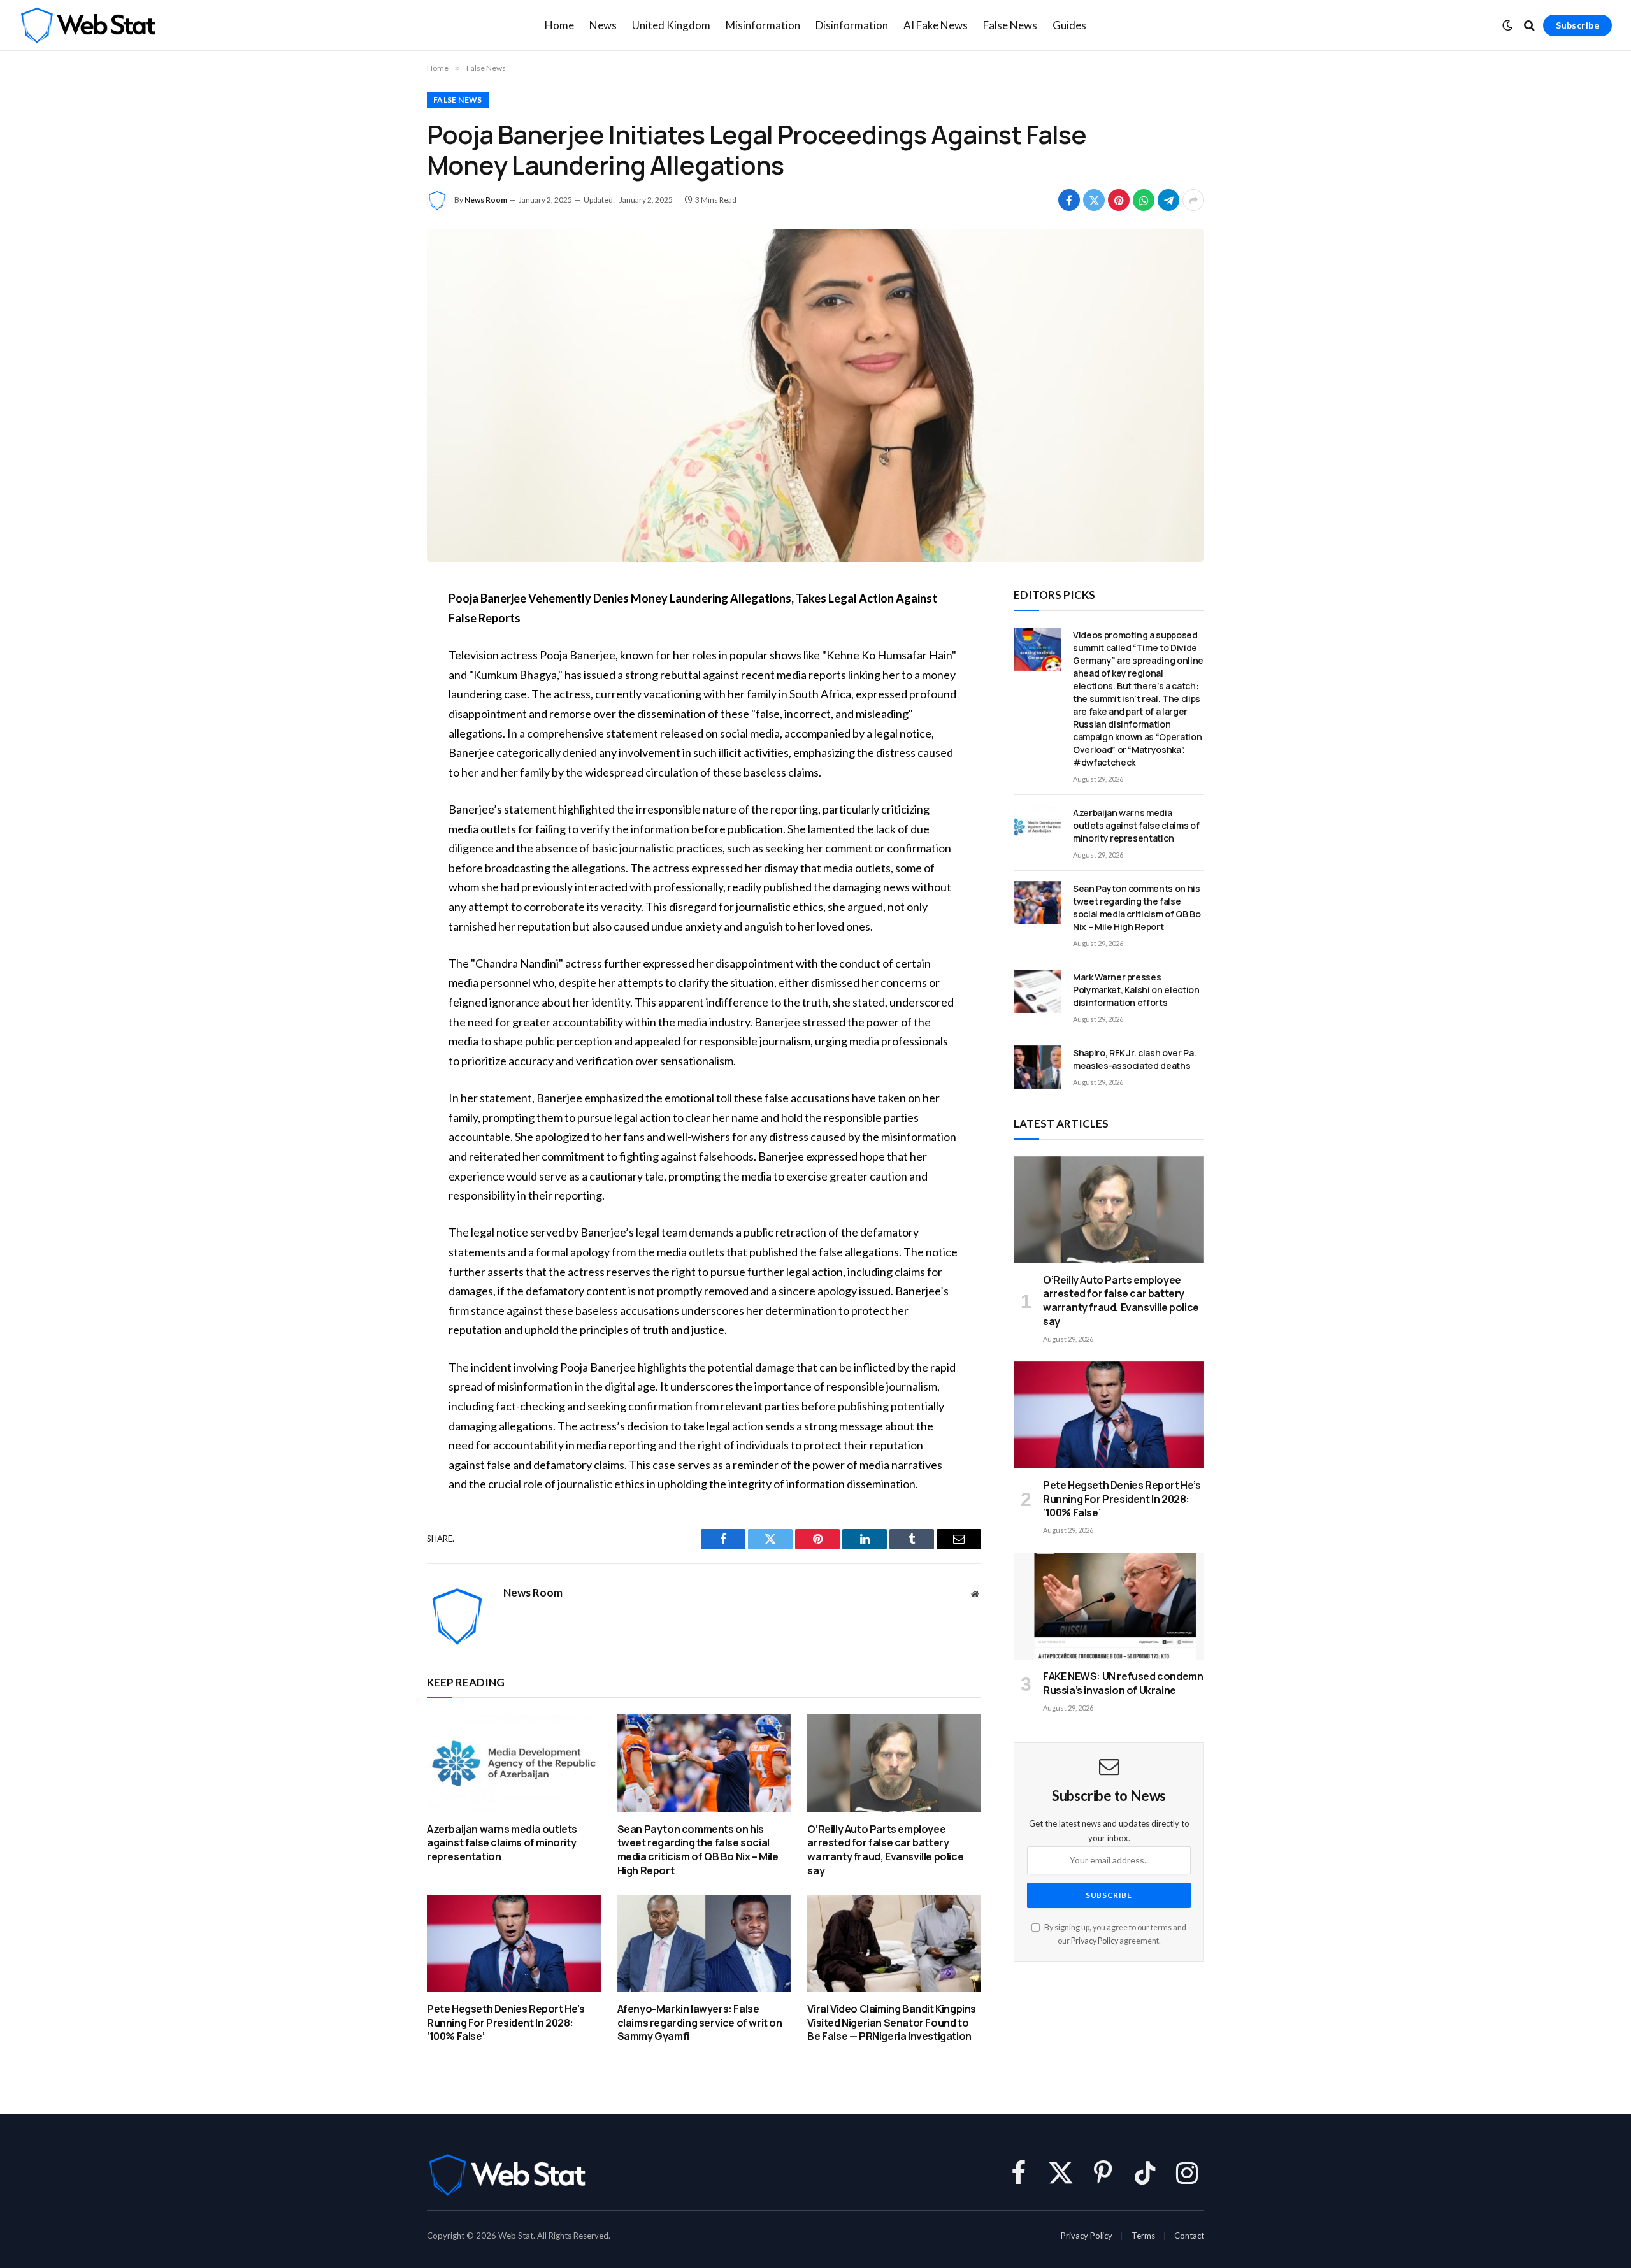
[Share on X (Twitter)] (1094, 200)
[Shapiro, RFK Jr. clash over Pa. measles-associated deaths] (1038, 1067)
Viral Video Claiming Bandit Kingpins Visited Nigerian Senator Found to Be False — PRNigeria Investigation (892, 2023)
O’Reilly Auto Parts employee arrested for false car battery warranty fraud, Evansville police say (885, 1850)
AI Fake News (936, 25)
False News (1010, 25)
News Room (486, 200)
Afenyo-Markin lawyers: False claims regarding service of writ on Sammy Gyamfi (700, 2023)
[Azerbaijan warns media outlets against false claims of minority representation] (514, 1763)
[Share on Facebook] (1069, 200)
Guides (1069, 25)
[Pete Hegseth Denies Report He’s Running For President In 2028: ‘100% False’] (514, 1943)
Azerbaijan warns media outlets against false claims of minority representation (502, 1843)
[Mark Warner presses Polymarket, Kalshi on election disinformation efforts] (1038, 991)
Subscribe (1577, 25)
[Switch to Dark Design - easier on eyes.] (1507, 25)
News (603, 25)
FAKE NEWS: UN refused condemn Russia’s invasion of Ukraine (1123, 1683)
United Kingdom (671, 25)
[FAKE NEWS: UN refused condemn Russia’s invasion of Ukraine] (1109, 1606)
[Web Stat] (88, 25)
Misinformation (763, 25)
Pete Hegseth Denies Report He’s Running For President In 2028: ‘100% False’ (506, 2023)
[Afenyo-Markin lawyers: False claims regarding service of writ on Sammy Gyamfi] (704, 1943)
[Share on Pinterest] (1119, 200)
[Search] (1529, 26)
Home (559, 25)
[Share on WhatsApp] (1144, 200)
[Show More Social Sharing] (1193, 200)
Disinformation (852, 25)
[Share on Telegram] (1168, 200)
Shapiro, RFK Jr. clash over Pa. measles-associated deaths (1134, 1059)
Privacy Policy (1095, 1941)
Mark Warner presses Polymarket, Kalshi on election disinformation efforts (1136, 990)
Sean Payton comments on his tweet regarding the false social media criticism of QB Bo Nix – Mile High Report (698, 1850)
